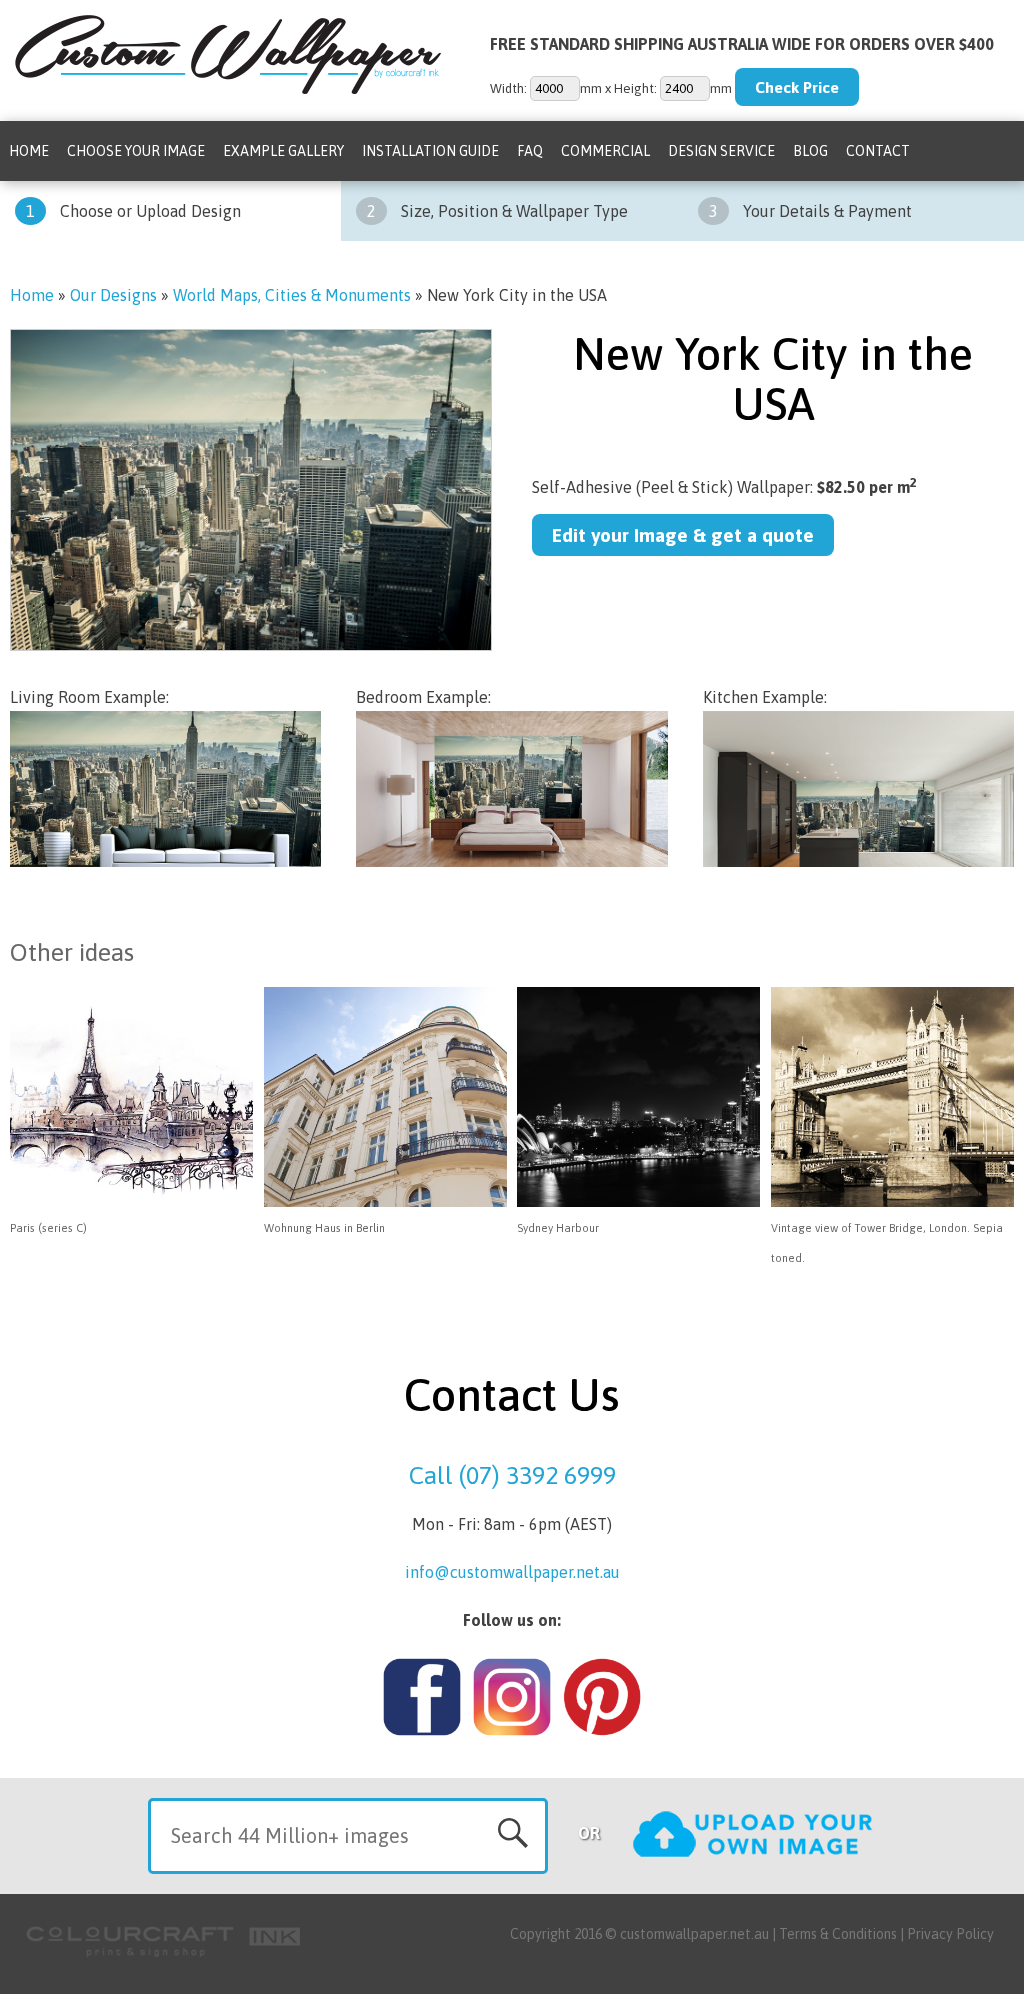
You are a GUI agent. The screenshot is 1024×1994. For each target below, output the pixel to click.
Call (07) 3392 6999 (512, 1475)
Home (29, 151)
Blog (810, 151)
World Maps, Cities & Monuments (292, 295)
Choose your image (136, 151)
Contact (878, 151)
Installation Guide (430, 151)
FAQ (530, 151)
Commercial (605, 151)
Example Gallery (283, 151)
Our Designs (113, 295)
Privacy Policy (950, 1934)
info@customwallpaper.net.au (512, 1572)
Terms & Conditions (838, 1934)
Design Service (721, 151)
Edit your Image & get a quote (683, 535)
